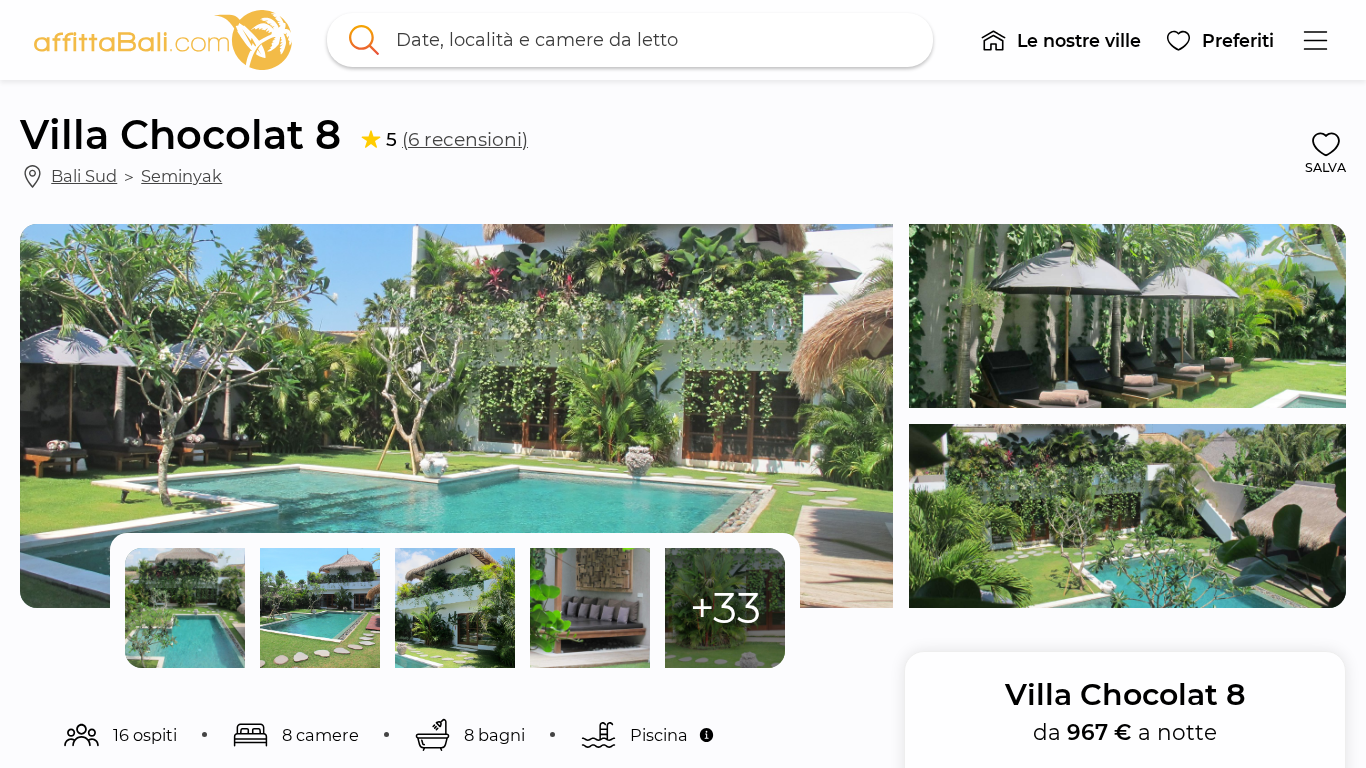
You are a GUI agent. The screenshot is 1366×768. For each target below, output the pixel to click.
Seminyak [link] (181, 176)
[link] (163, 40)
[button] (1060, 40)
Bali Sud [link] (84, 176)
